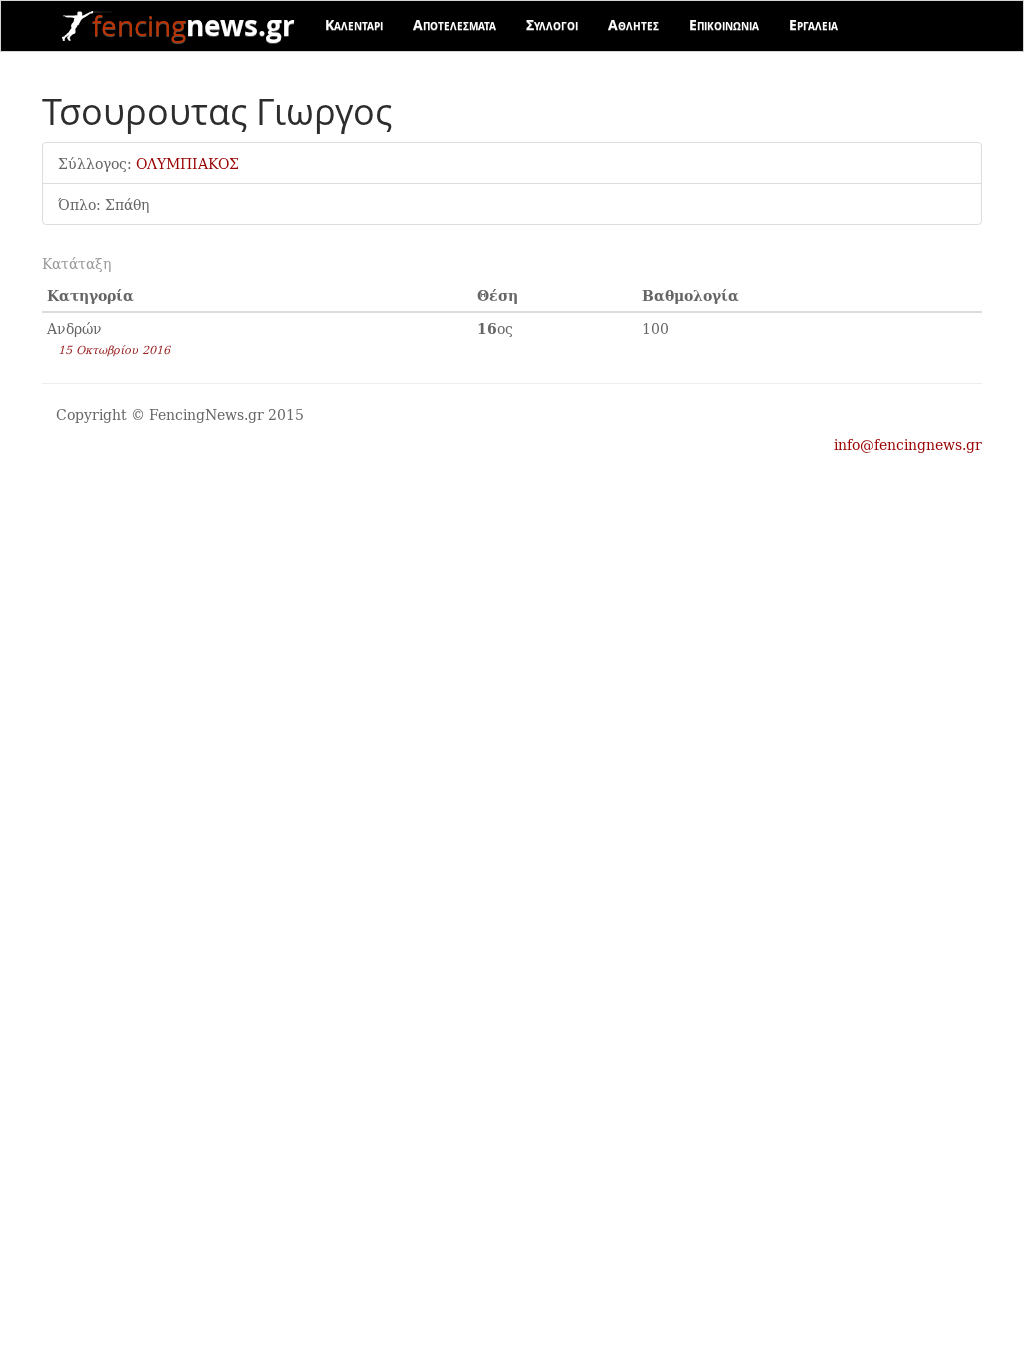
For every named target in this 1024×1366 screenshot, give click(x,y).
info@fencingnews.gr (908, 444)
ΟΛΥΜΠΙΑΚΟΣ (187, 163)
